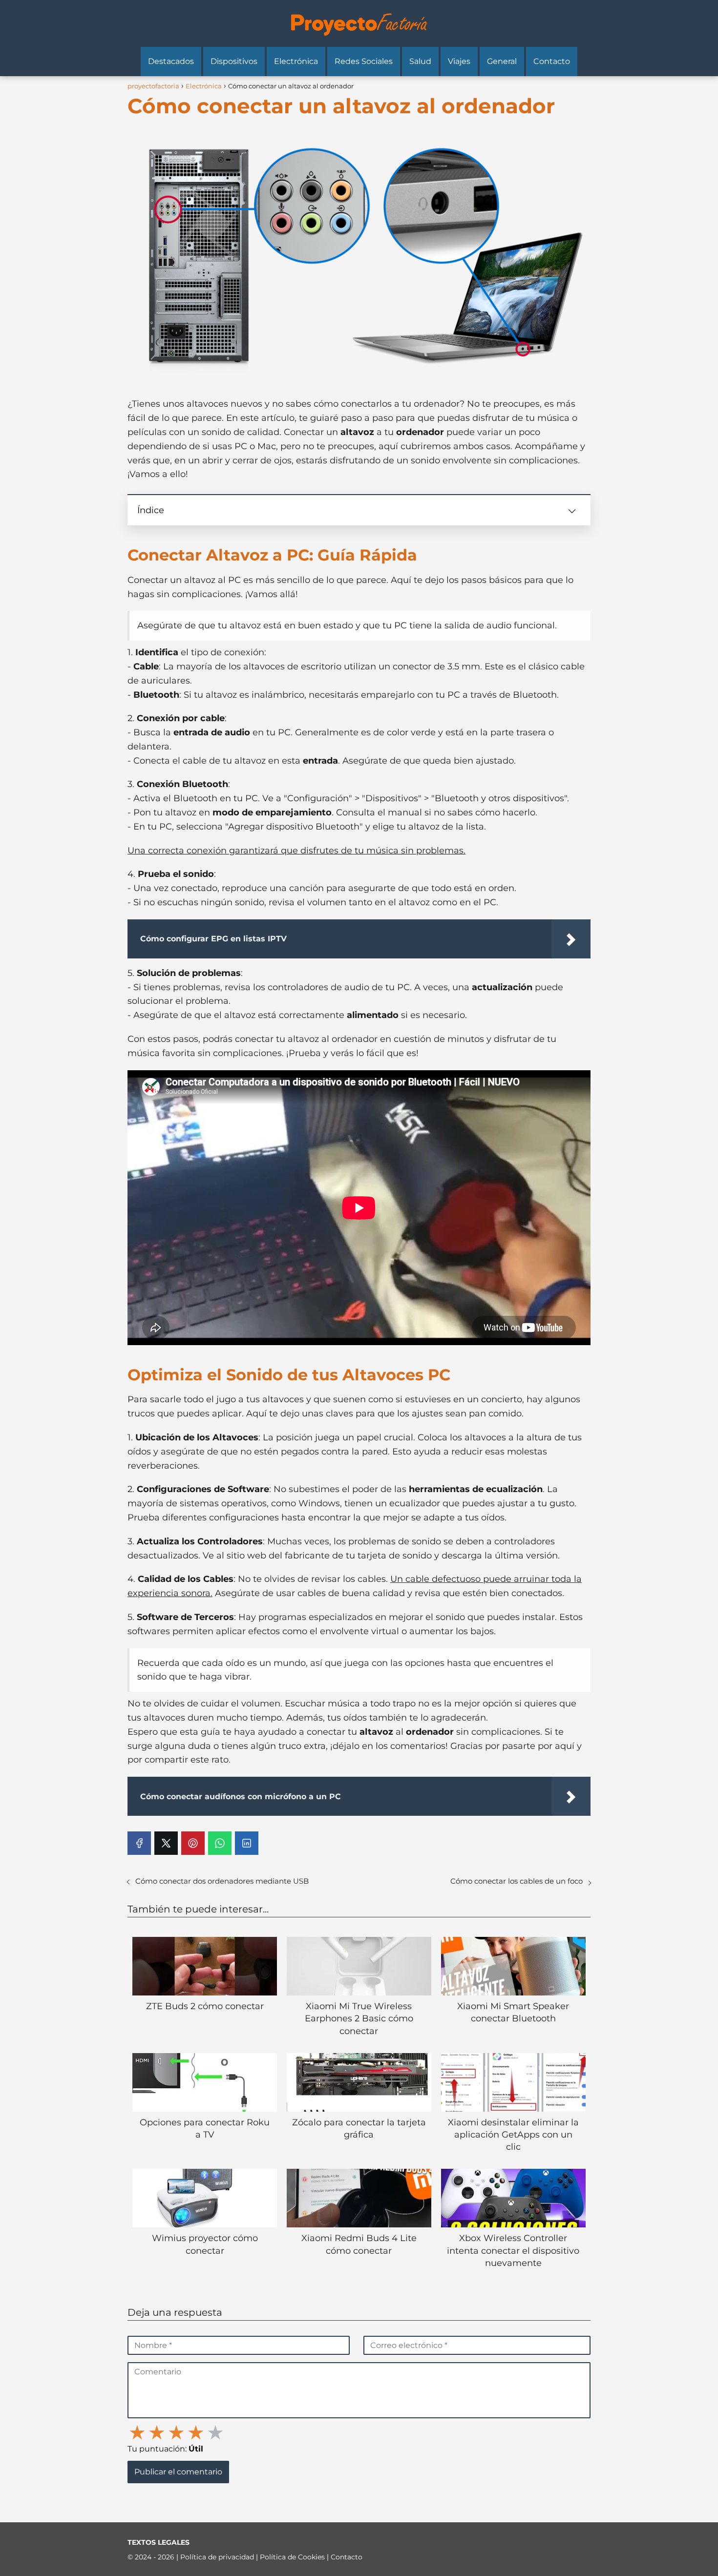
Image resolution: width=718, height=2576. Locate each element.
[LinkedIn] (247, 1843)
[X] (166, 1843)
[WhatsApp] (220, 1843)
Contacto (552, 61)
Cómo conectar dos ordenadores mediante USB (222, 1881)
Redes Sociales (364, 61)
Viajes (459, 61)
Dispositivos (234, 61)
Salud (420, 61)
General (502, 61)
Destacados (171, 61)
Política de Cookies (293, 2557)
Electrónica (296, 61)
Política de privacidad (218, 2557)
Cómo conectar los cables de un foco (517, 1881)
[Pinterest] (193, 1843)
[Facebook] (139, 1843)
